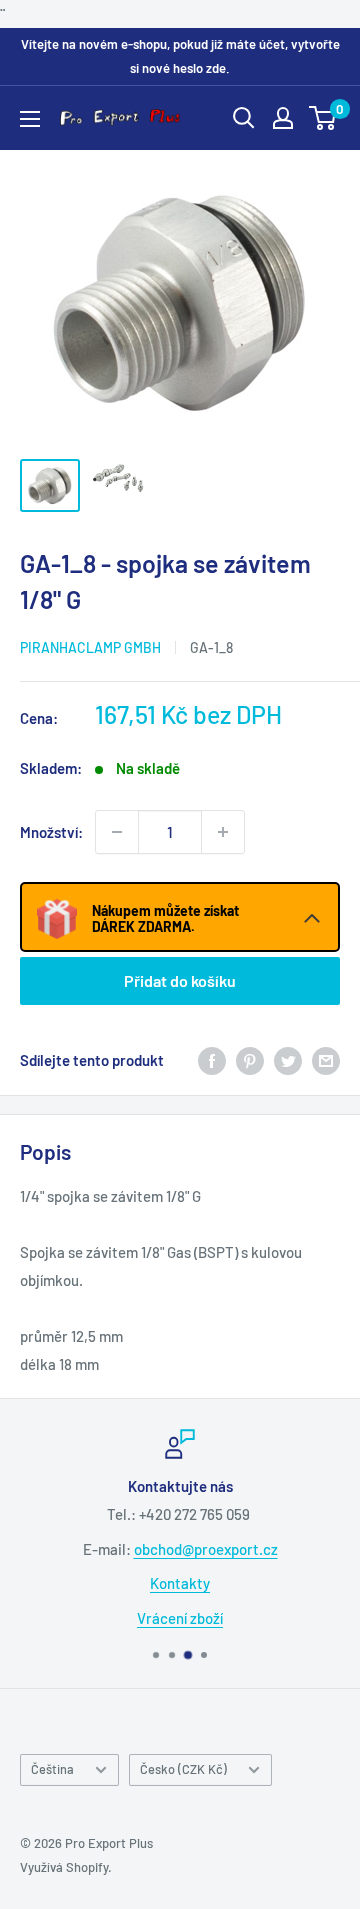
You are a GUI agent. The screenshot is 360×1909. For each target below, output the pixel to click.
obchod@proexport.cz (206, 1549)
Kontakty (180, 1583)
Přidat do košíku (180, 980)
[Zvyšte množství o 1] (223, 832)
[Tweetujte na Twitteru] (288, 1060)
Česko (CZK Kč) (183, 1769)
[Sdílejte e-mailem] (326, 1060)
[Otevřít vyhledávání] (244, 118)
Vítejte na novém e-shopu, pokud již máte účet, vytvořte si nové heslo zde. (180, 56)
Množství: (51, 832)
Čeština (52, 1769)
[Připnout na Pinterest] (250, 1060)
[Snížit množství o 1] (117, 832)
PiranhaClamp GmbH (90, 647)
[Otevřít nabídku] (30, 119)
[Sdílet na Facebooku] (212, 1060)
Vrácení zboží (180, 1618)
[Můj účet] (283, 118)
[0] (323, 118)
